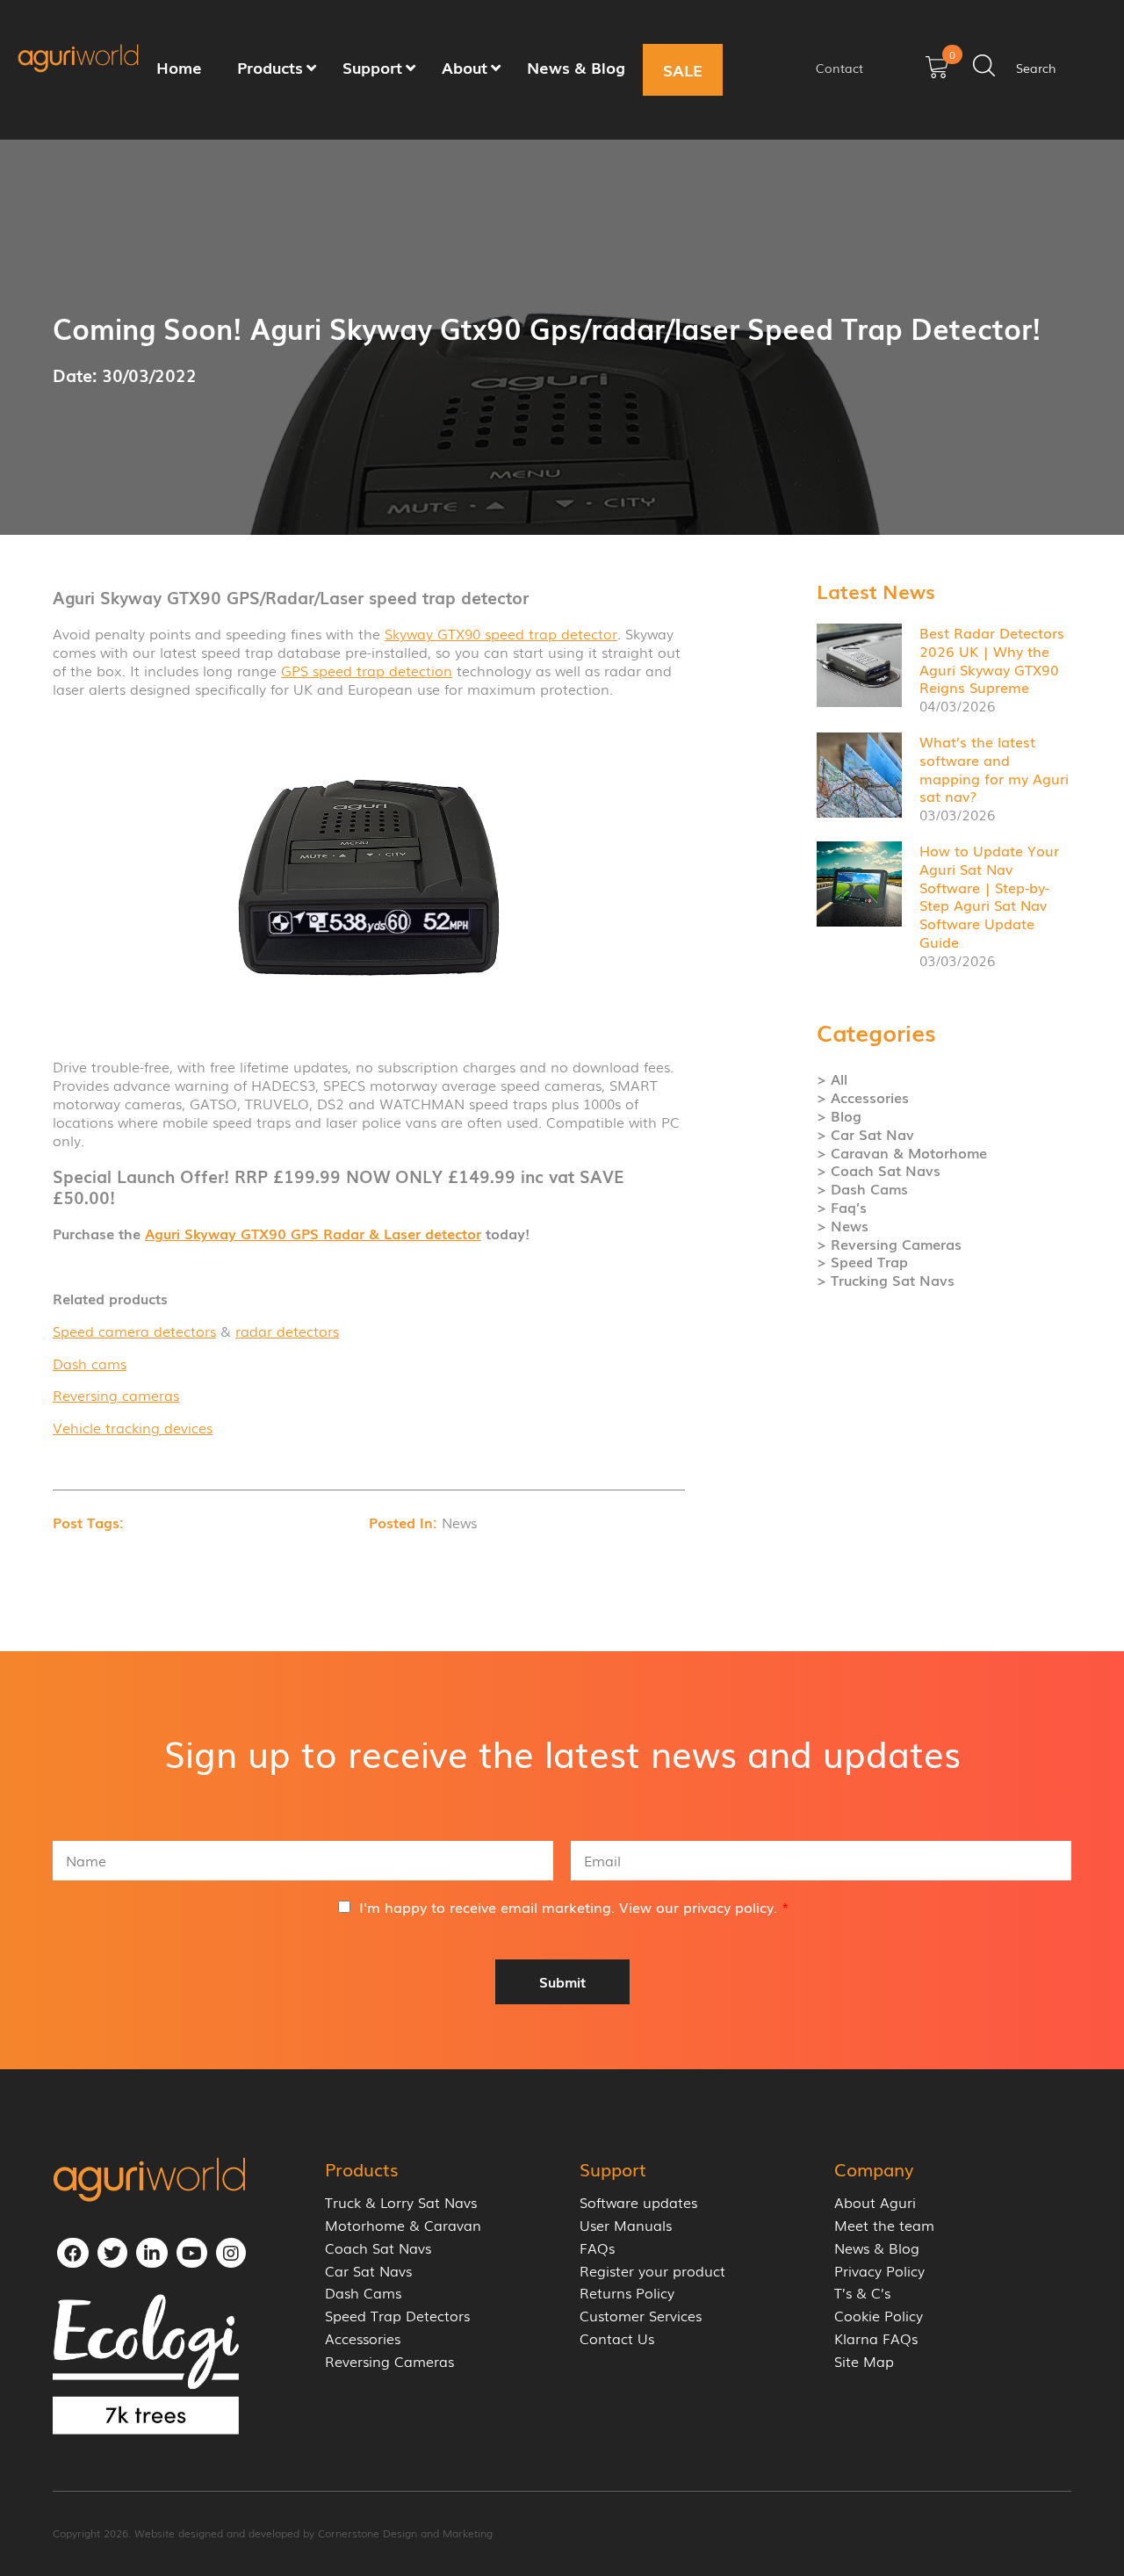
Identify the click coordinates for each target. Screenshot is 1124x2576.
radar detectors (287, 1331)
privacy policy (728, 1907)
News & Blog (877, 2248)
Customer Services (641, 2316)
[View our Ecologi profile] (146, 2364)
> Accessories (863, 1097)
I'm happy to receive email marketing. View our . (574, 1907)
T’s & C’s (862, 2293)
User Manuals (626, 2225)
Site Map (864, 2361)
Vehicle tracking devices (133, 1427)
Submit (562, 1981)
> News (843, 1226)
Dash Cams (363, 2293)
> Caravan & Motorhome (902, 1153)
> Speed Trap (862, 1262)
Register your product (652, 2271)
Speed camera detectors (134, 1331)
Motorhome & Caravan (403, 2225)
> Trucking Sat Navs (886, 1280)
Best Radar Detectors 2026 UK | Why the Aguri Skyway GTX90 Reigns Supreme (992, 660)
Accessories (363, 2338)
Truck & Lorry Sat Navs (401, 2202)
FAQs (597, 2248)
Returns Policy (627, 2293)
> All (832, 1079)
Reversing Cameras (389, 2361)
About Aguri (875, 2202)
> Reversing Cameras (889, 1244)
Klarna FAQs (876, 2338)
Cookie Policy (879, 2316)
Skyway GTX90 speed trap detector (501, 633)
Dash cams (90, 1363)
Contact (839, 68)
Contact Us (617, 2338)
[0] (937, 73)
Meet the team (884, 2225)
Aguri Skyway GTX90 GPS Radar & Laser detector (313, 1233)
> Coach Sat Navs (879, 1170)
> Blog (839, 1116)
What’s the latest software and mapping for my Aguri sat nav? (994, 768)
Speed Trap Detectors (397, 2316)
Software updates (638, 2202)
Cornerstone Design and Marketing (405, 2533)
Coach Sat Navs (378, 2248)
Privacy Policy (879, 2271)
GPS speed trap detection (367, 670)
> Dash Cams (862, 1189)
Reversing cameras (116, 1395)
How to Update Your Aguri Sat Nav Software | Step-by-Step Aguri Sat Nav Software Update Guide (989, 896)
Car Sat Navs (368, 2271)
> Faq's (842, 1207)
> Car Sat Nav (865, 1134)
